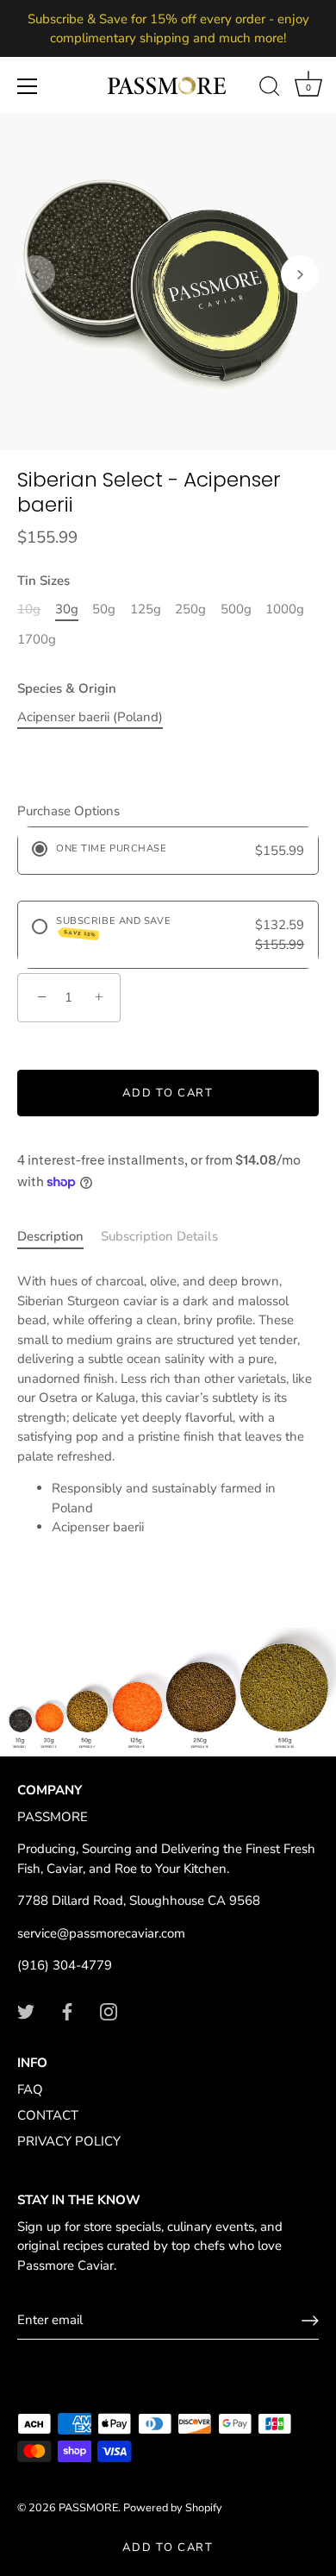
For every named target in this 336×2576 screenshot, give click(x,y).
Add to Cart (168, 2548)
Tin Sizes (44, 581)
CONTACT (48, 2115)
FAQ (30, 2089)
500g (236, 609)
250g (190, 609)
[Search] (270, 89)
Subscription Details (159, 1236)
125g (146, 609)
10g (29, 609)
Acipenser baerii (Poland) (90, 717)
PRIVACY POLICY (69, 2141)
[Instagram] (109, 2011)
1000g (285, 609)
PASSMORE (88, 2508)
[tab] (59, 1237)
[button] (36, 274)
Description (50, 1236)
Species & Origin (67, 688)
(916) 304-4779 (65, 1965)
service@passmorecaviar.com (101, 1933)
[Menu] (28, 86)
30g (67, 609)
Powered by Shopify (173, 2508)
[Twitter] (26, 2011)
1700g (37, 639)
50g (104, 609)
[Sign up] (310, 2321)
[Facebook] (67, 2011)
